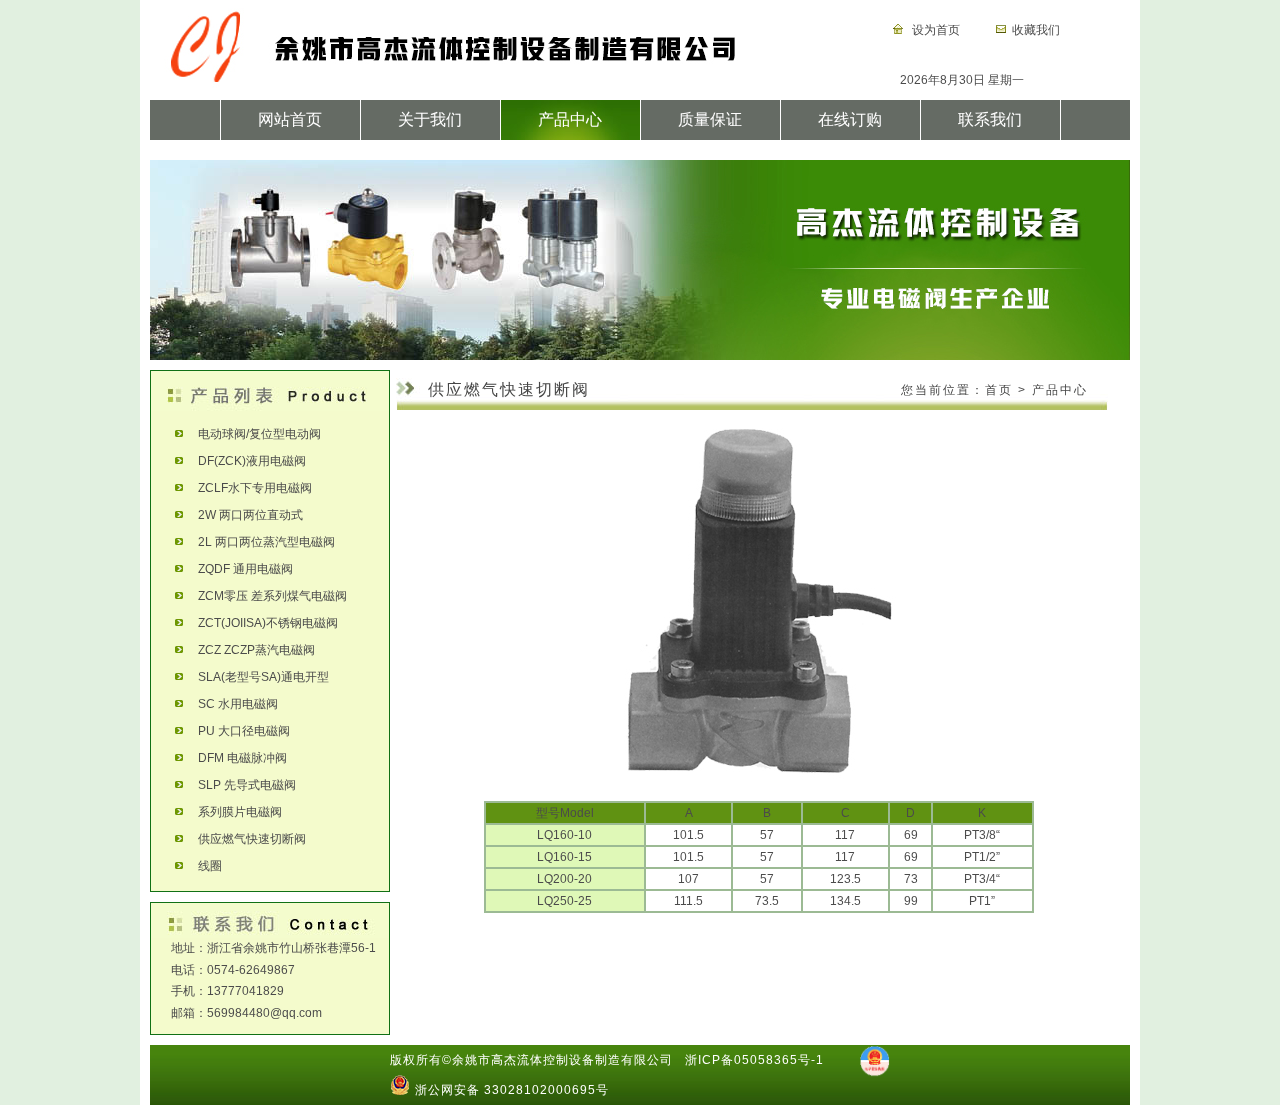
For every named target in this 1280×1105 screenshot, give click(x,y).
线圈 (202, 866)
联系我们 (990, 119)
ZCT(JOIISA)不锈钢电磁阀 (260, 623)
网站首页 (290, 119)
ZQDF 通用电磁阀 (238, 569)
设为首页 (934, 30)
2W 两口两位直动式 (243, 515)
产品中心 (570, 119)
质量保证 (710, 119)
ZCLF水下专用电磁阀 (247, 488)
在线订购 (850, 119)
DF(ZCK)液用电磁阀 (244, 461)
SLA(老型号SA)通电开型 (256, 677)
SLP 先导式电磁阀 (239, 785)
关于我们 (430, 119)
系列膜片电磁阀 (232, 812)
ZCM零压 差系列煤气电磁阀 (265, 596)
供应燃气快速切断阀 (244, 839)
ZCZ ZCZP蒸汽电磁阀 (249, 650)
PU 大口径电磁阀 (236, 731)
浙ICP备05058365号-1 (754, 1060)
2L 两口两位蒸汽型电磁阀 (259, 542)
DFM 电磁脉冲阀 (235, 758)
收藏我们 (1036, 30)
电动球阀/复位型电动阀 (252, 434)
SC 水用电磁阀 (230, 704)
